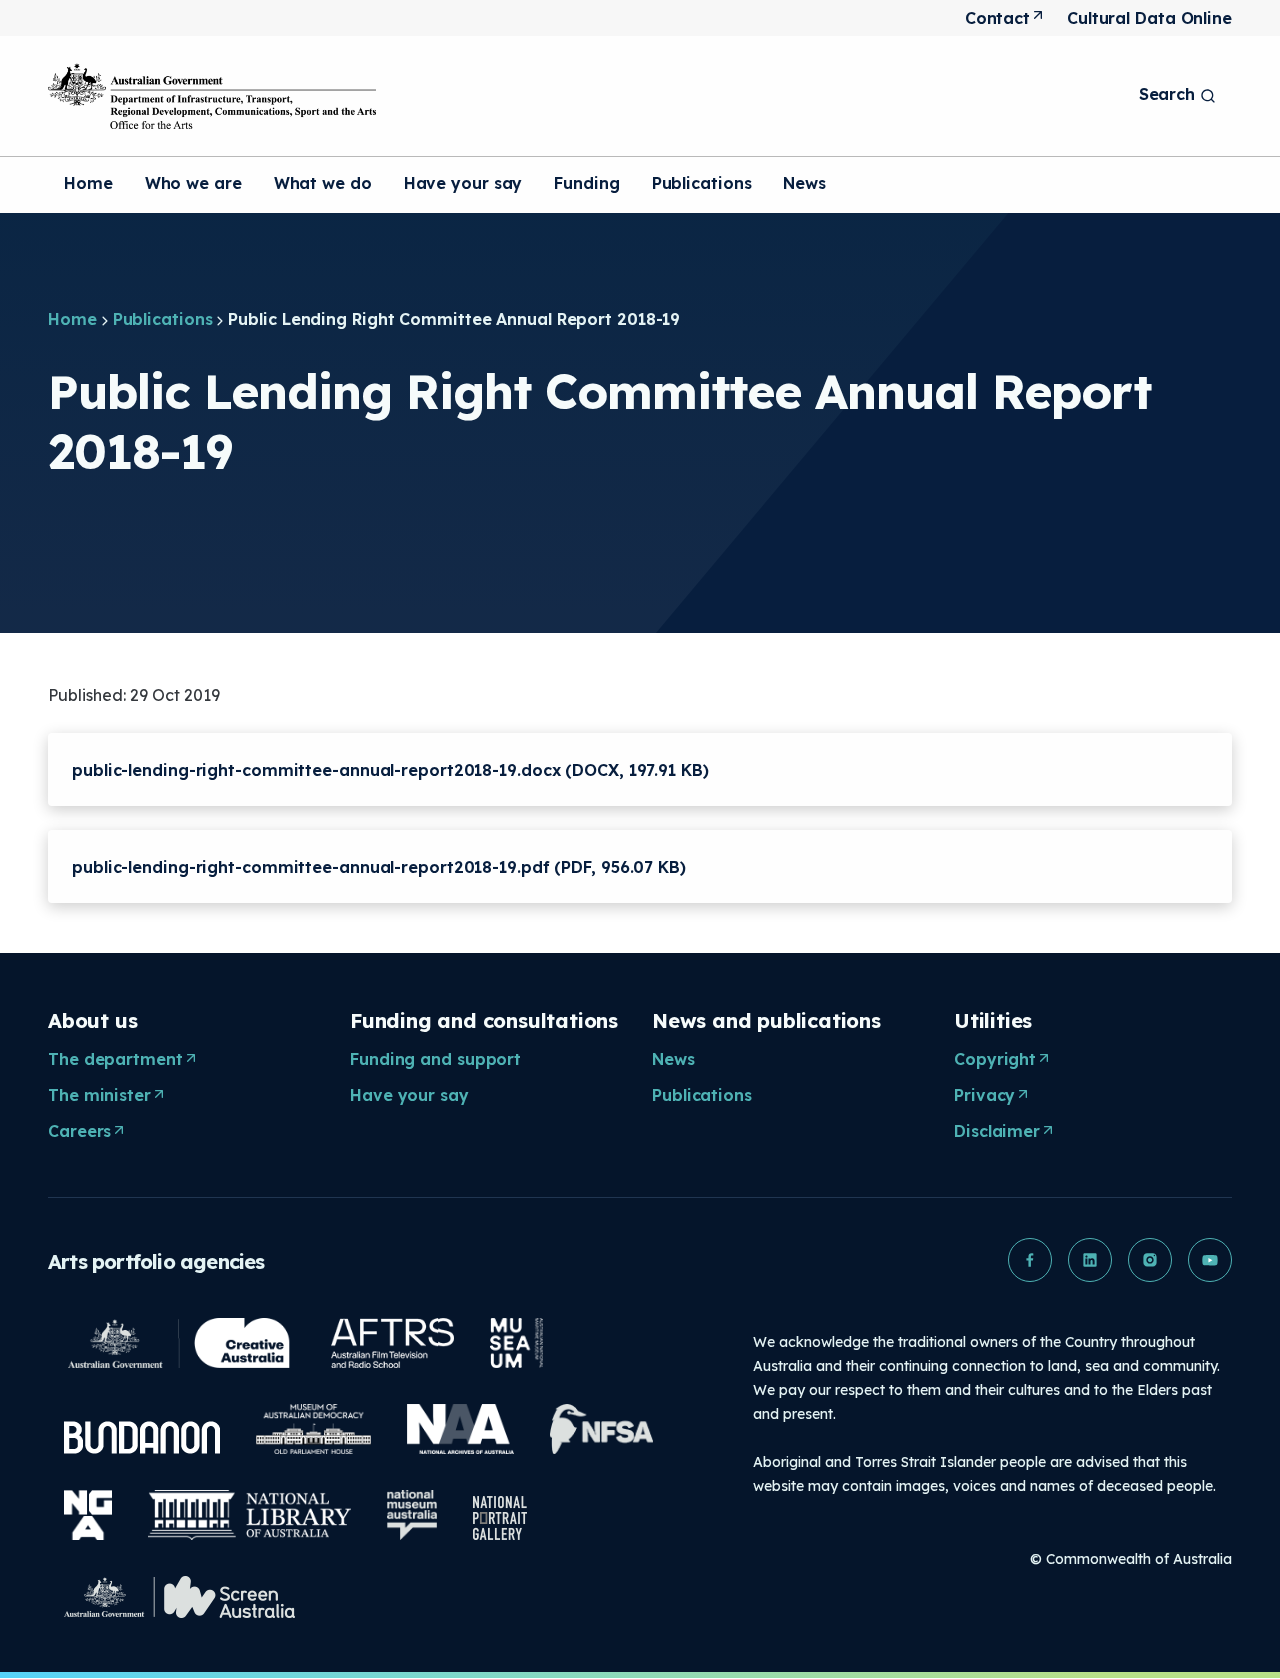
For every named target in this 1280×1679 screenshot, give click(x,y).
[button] (1030, 1260)
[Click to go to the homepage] (212, 96)
